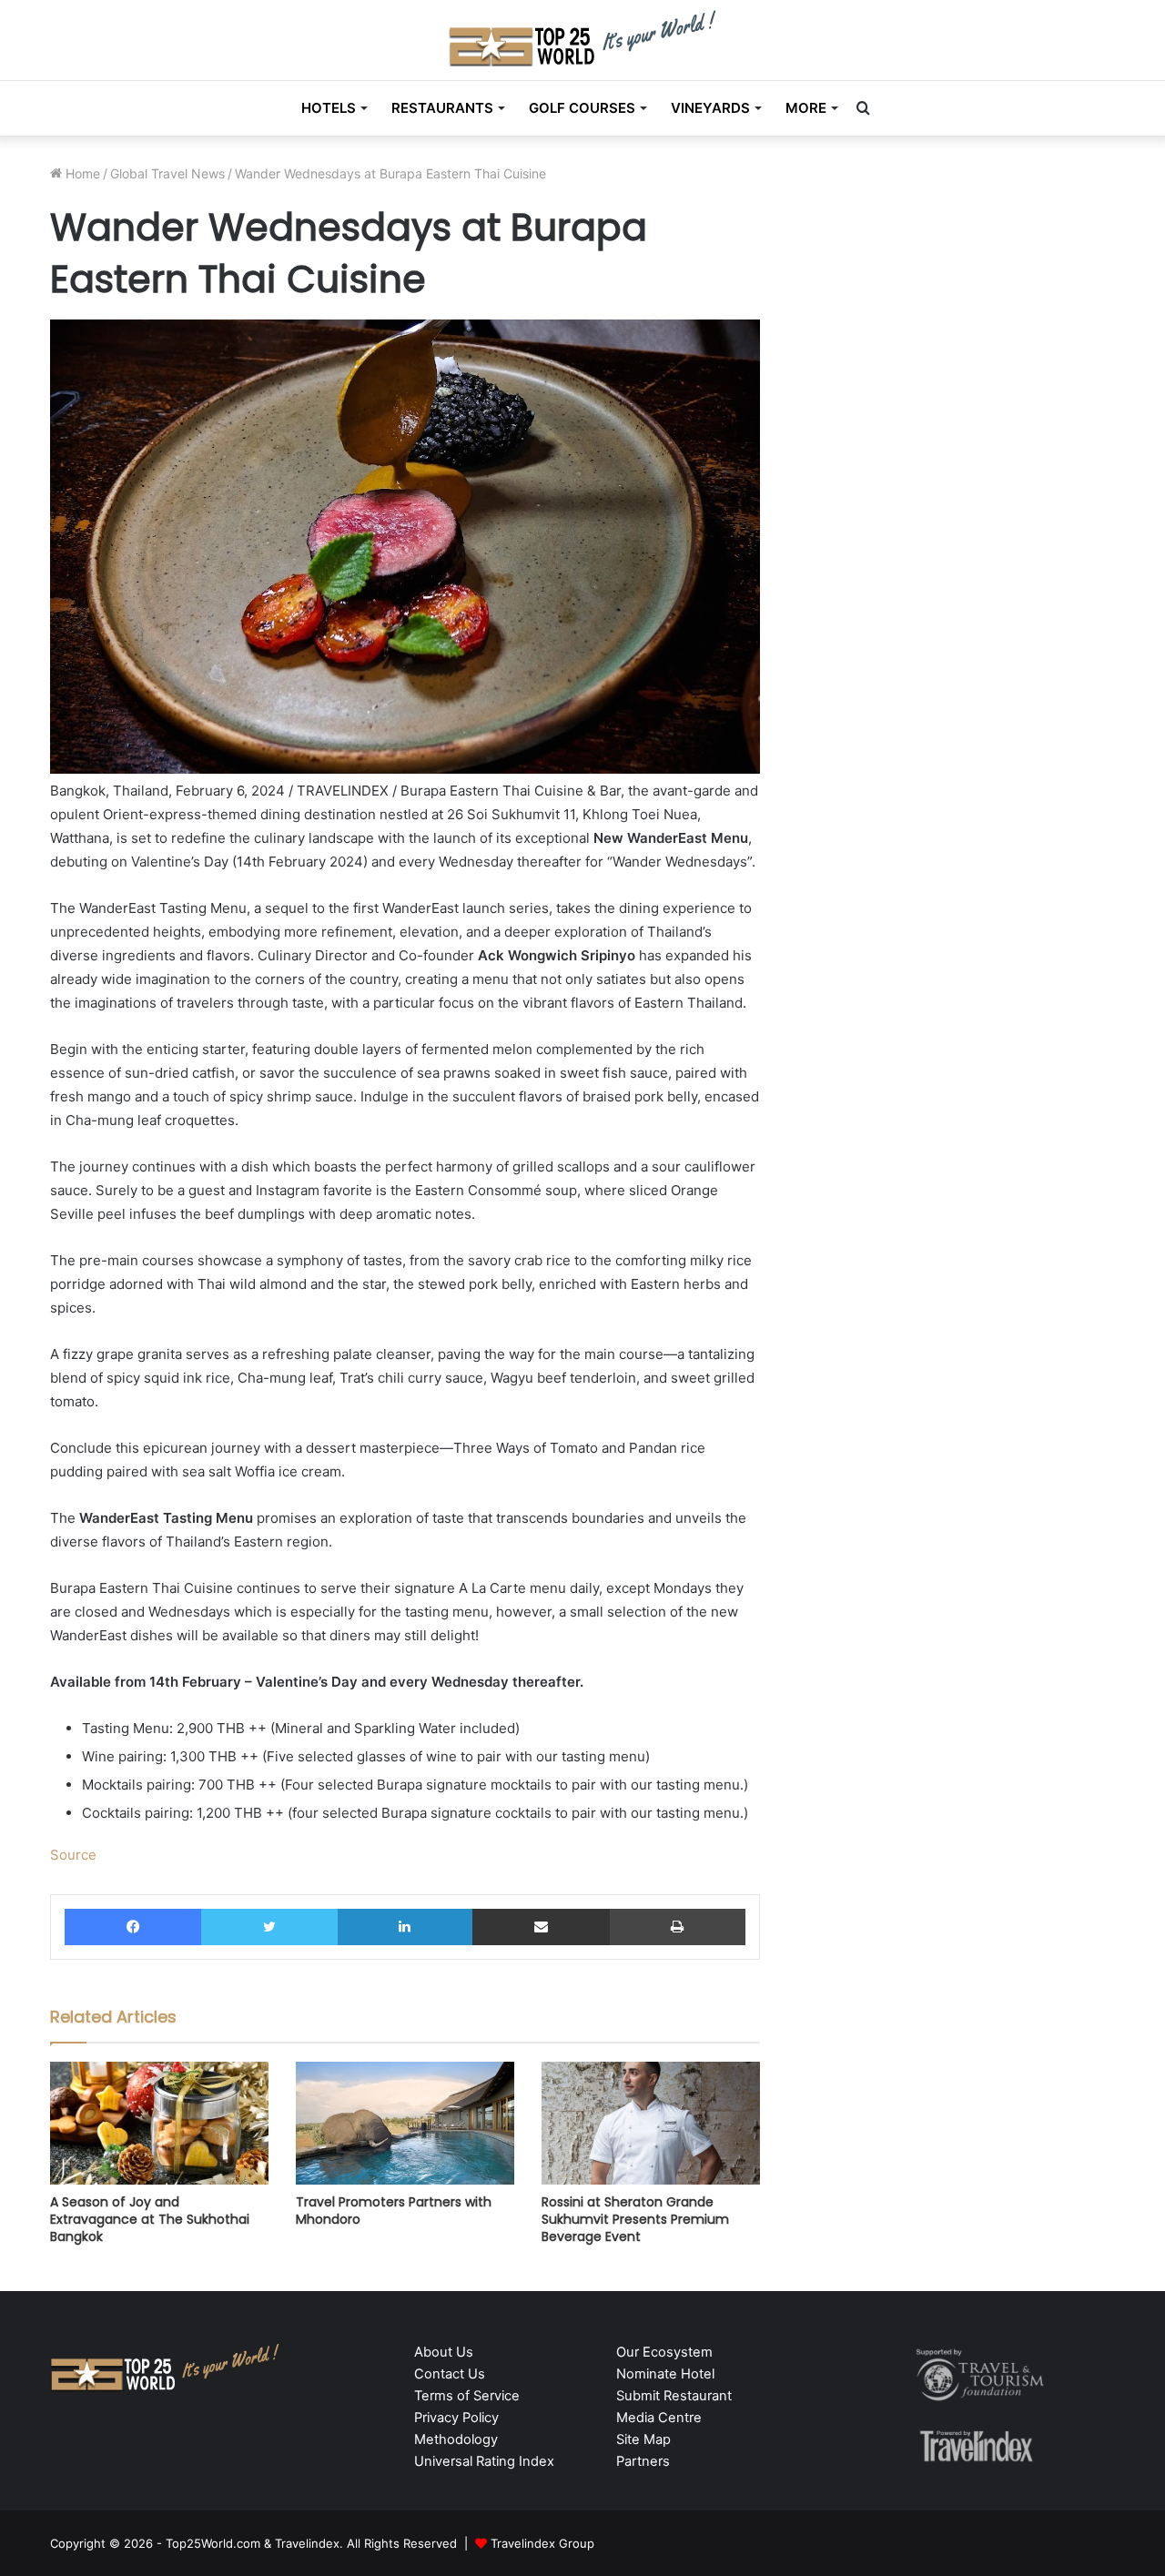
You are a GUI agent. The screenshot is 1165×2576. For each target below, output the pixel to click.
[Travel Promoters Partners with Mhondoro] (405, 2123)
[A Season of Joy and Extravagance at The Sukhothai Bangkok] (159, 2123)
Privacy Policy (456, 2418)
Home (81, 173)
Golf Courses (582, 108)
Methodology (456, 2439)
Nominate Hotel (665, 2374)
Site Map (643, 2439)
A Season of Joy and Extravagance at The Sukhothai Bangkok (150, 2219)
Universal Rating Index (484, 2461)
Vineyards (710, 108)
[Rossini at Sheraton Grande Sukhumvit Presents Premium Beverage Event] (651, 2123)
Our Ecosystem (664, 2352)
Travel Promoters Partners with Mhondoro (394, 2211)
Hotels (329, 108)
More (806, 108)
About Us (444, 2352)
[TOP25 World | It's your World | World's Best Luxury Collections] (583, 38)
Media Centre (659, 2418)
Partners (643, 2461)
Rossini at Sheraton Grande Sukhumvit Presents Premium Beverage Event (635, 2219)
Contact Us (450, 2374)
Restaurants (442, 108)
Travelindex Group (542, 2543)
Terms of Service (467, 2396)
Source (73, 1855)
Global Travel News (167, 173)
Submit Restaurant (674, 2396)
